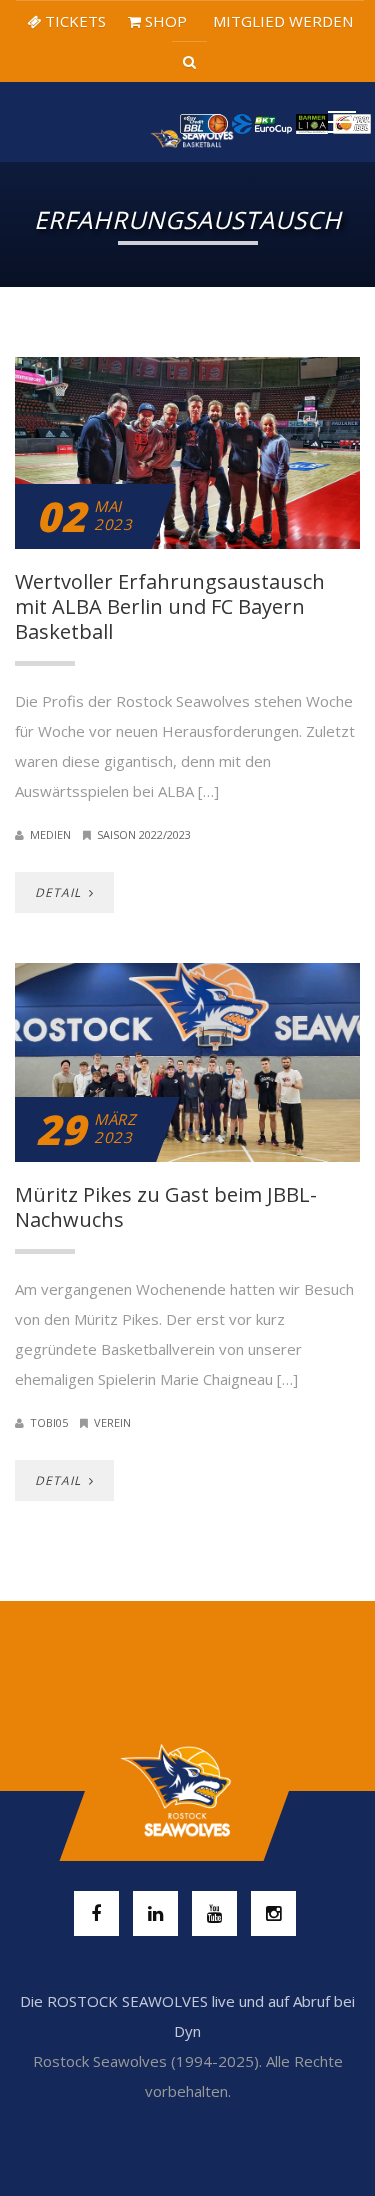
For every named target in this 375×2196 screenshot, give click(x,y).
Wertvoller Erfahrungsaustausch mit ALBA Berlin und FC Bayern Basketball (170, 606)
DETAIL (60, 892)
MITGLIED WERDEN (281, 21)
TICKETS (73, 21)
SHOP (164, 21)
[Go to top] (187, 1791)
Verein (112, 1422)
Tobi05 (49, 1422)
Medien (50, 834)
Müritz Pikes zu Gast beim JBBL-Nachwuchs (166, 1207)
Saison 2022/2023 (144, 834)
